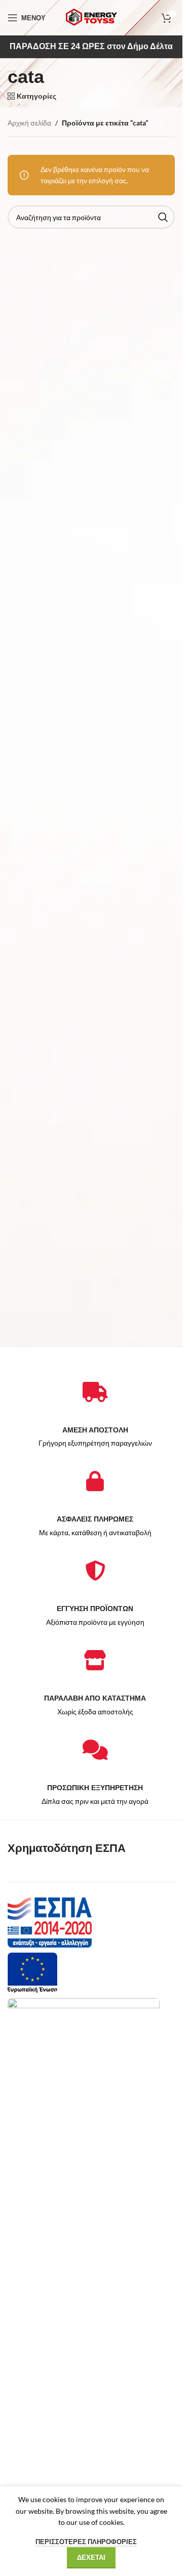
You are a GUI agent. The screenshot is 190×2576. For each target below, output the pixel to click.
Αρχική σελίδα (29, 123)
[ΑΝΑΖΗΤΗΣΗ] (163, 217)
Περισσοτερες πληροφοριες (86, 2542)
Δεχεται (91, 2557)
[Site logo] (91, 17)
